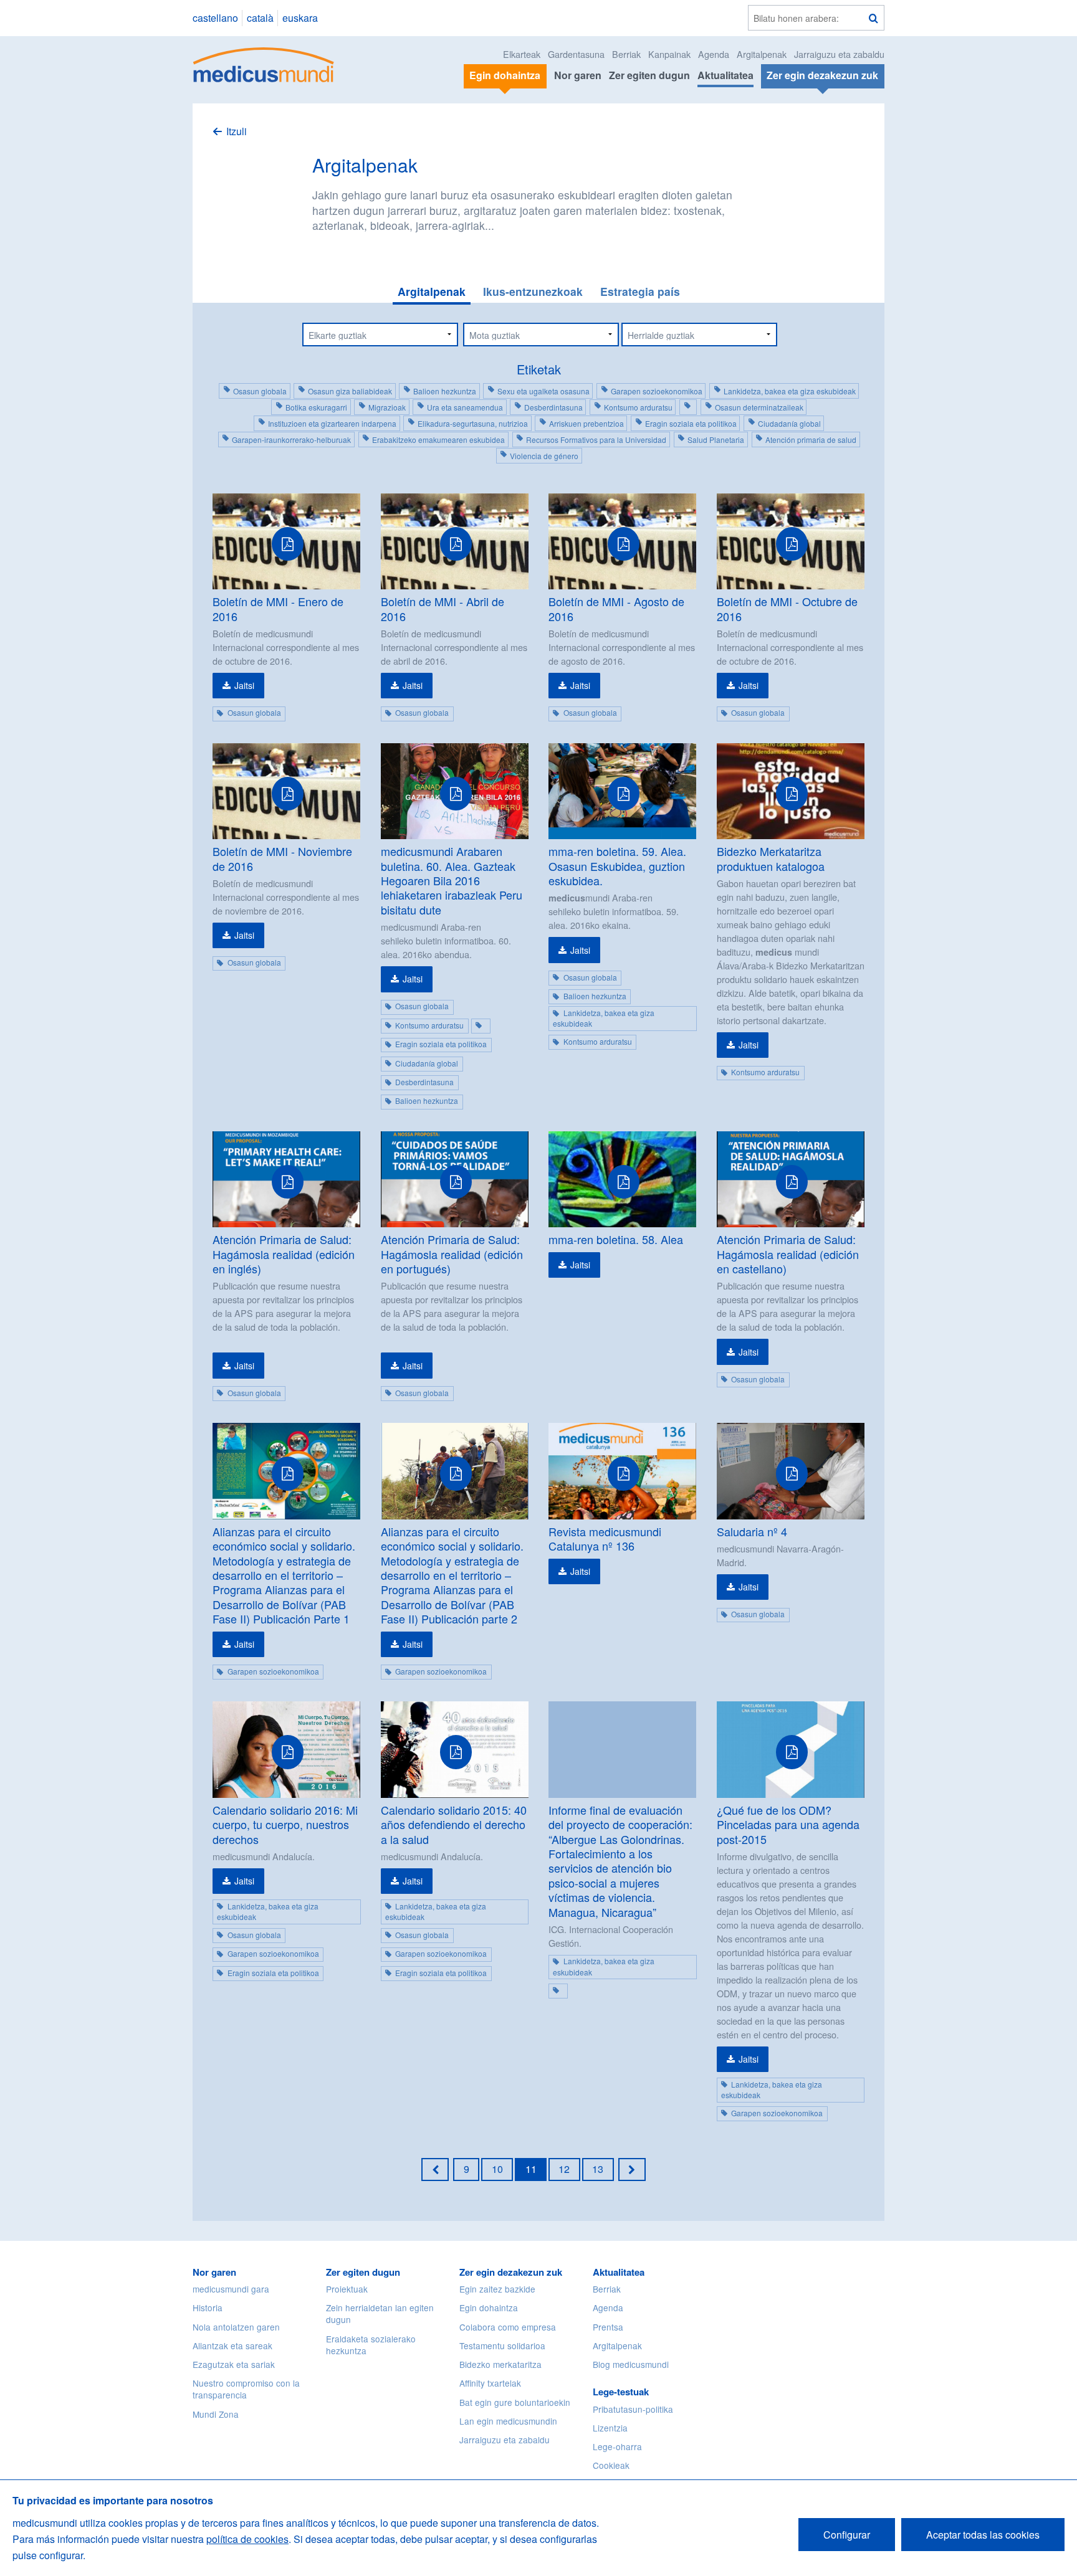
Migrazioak (387, 407)
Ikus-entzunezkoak (533, 291)
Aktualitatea (725, 75)
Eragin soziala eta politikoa (691, 423)
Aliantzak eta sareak (232, 2345)
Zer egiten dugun (649, 75)
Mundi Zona (216, 2414)
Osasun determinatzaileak (759, 407)
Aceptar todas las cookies (983, 2535)
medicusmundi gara (231, 2289)
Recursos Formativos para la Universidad (596, 440)
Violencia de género (544, 456)
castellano (215, 18)
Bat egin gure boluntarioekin (515, 2402)
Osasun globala (260, 391)
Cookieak (611, 2465)
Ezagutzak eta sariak (234, 2364)
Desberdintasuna (553, 407)
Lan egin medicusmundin (508, 2421)
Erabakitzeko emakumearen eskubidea (438, 440)
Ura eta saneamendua (465, 407)
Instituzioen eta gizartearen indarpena (332, 423)
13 (598, 2169)
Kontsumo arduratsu (638, 407)
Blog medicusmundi (631, 2364)
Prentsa (608, 2327)
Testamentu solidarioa (502, 2345)
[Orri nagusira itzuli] (264, 63)
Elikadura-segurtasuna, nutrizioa (473, 423)
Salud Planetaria (716, 440)
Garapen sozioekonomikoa (657, 391)
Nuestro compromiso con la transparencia (246, 2389)
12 (564, 2169)
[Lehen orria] (435, 2169)
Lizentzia (610, 2428)
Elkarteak (522, 54)
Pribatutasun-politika (633, 2409)
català (260, 18)
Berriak (626, 54)
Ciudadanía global (789, 423)
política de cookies (247, 2539)
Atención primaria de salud (811, 440)
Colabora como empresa (508, 2327)
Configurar (847, 2535)
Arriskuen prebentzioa (586, 423)
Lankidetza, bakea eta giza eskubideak (790, 391)
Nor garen (578, 75)
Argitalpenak (762, 54)
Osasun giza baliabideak (350, 391)
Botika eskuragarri (316, 407)
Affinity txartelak (490, 2383)
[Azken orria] (632, 2169)
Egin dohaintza (489, 2307)
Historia (208, 2307)
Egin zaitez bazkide (497, 2289)
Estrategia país (640, 291)
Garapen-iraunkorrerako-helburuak (291, 440)
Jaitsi (244, 685)
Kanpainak (669, 54)
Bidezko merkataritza (500, 2364)
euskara (300, 18)
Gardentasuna (576, 54)
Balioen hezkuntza (445, 391)
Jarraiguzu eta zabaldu (839, 54)
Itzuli (237, 131)
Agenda (714, 54)
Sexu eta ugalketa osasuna (543, 391)
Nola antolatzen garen (236, 2327)
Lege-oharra (617, 2446)
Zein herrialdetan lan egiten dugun (380, 2313)
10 (497, 2169)
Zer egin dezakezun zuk (511, 2272)
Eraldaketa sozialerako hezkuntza (371, 2345)
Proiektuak (347, 2289)
